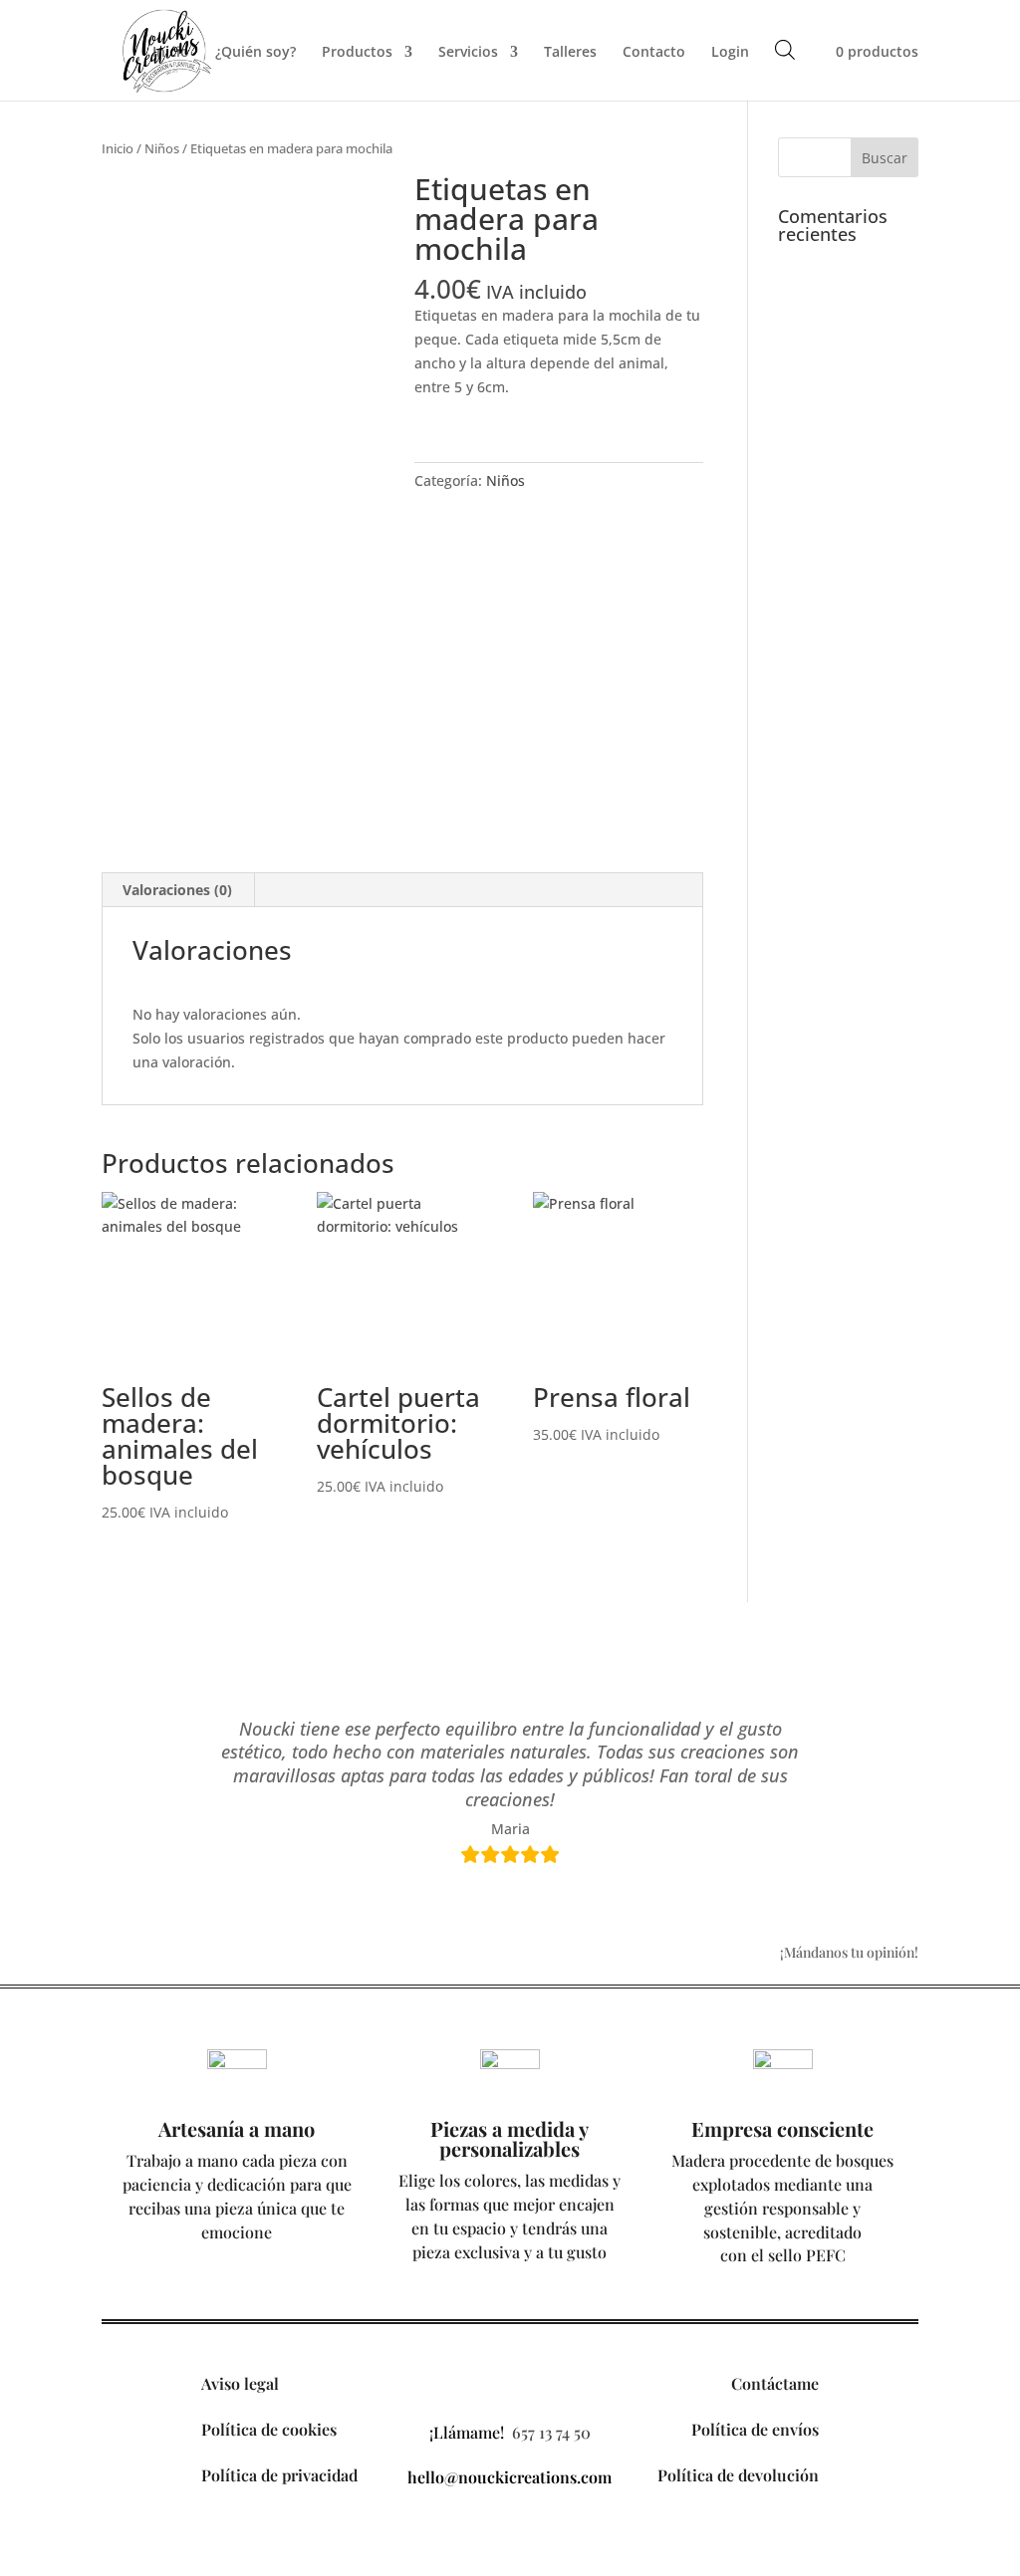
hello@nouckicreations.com (510, 2477)
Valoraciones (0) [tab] (177, 890)
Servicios (468, 53)
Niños (162, 148)
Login (730, 53)
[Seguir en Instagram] (510, 2383)
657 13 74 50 (551, 2432)
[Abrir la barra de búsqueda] (785, 49)
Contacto (654, 53)
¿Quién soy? (255, 53)
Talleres (570, 53)
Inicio (171, 53)
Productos (357, 53)
